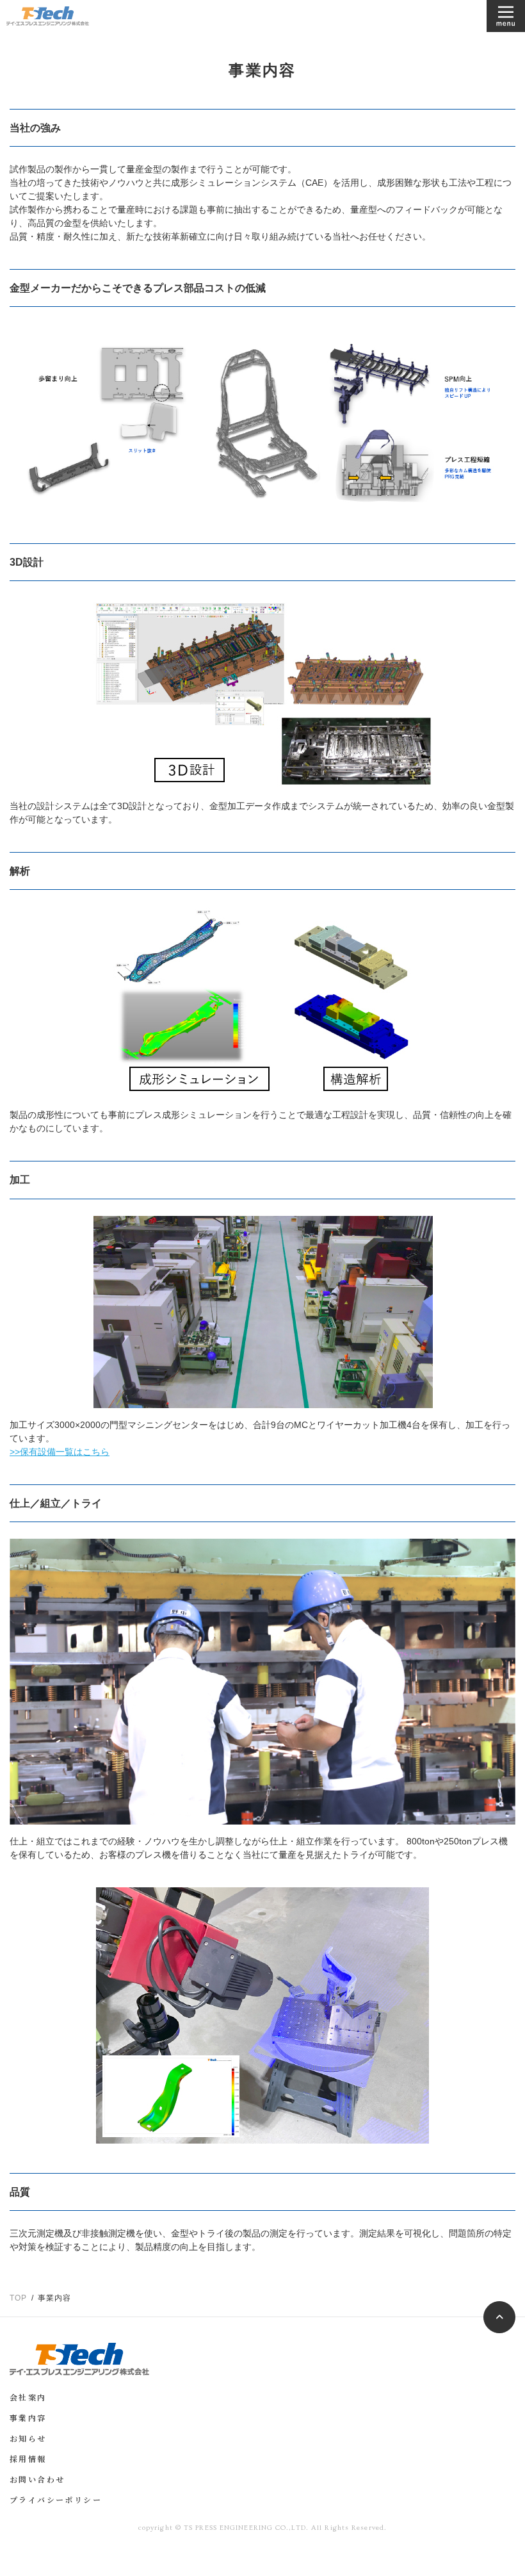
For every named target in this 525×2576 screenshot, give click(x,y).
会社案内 (28, 2399)
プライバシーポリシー (56, 2501)
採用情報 (28, 2460)
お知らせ (28, 2440)
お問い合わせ (37, 2481)
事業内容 (28, 2419)
